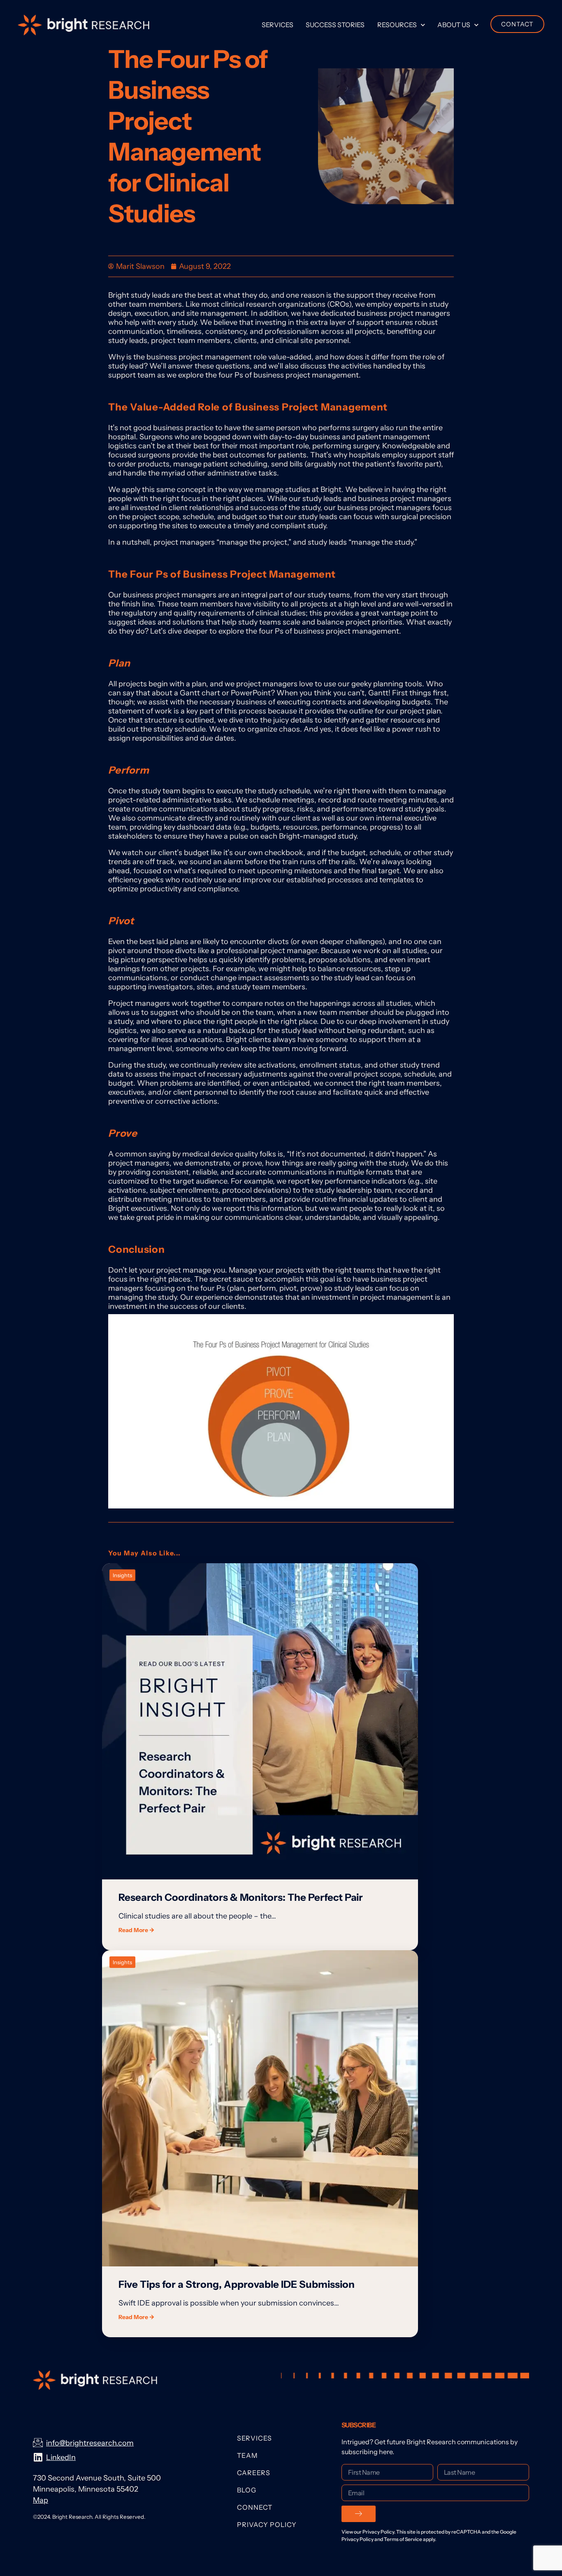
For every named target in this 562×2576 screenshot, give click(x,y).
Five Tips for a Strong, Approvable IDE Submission (237, 2284)
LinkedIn (61, 2457)
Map (41, 2500)
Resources (397, 25)
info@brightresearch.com (90, 2443)
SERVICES (254, 2438)
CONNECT (255, 2507)
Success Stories (335, 25)
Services (278, 25)
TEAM (247, 2455)
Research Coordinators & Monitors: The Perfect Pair (241, 1897)
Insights (122, 1575)
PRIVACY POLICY (267, 2525)
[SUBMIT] (359, 2514)
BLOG (247, 2490)
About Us (454, 25)
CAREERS (254, 2473)
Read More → (136, 1930)
